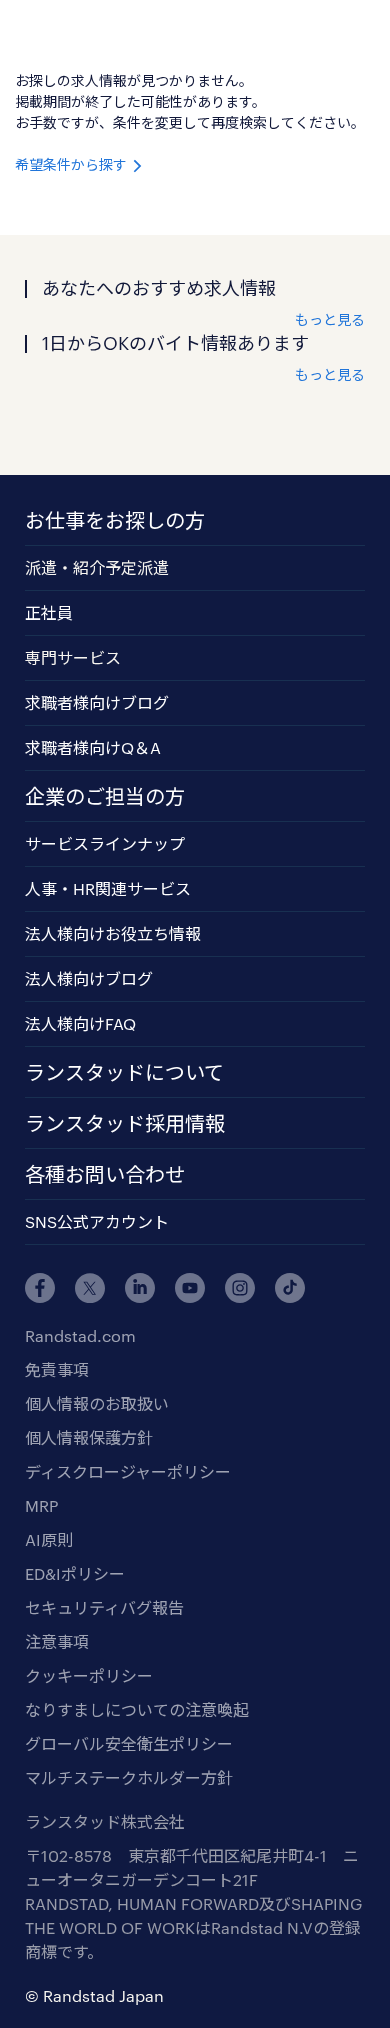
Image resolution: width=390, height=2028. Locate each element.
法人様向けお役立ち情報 (113, 933)
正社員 (49, 612)
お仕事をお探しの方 (115, 520)
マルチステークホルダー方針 (129, 1777)
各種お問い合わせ (105, 1174)
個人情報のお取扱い (97, 1403)
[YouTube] (190, 1288)
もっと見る (330, 319)
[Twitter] (90, 1288)
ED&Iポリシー (75, 1573)
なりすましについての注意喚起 (137, 1709)
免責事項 (57, 1369)
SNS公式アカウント (97, 1221)
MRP (41, 1505)
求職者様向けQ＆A (93, 747)
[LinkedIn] (140, 1288)
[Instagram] (240, 1288)
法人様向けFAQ (80, 1023)
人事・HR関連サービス (108, 888)
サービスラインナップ (105, 843)
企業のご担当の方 (105, 796)
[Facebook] (40, 1288)
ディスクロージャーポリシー (128, 1471)
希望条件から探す (73, 164)
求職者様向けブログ (97, 702)
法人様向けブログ (89, 978)
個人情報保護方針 (89, 1437)
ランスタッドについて (124, 1072)
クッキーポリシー (89, 1675)
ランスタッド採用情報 (125, 1123)
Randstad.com (80, 1335)
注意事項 (57, 1641)
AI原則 (49, 1539)
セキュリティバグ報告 (104, 1607)
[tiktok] (290, 1288)
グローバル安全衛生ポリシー (129, 1743)
